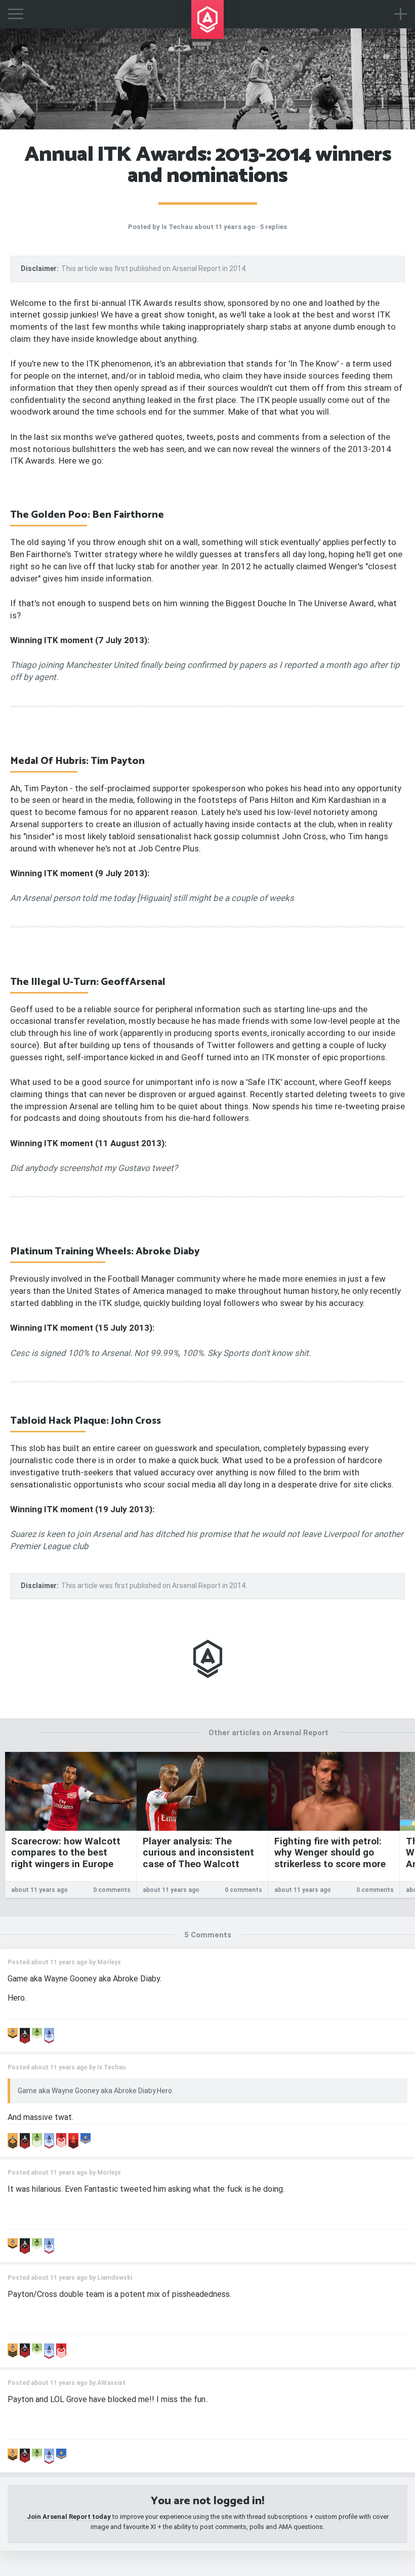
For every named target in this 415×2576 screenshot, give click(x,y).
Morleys (109, 1962)
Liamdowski (115, 2278)
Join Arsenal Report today (69, 2517)
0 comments (112, 1890)
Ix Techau (177, 227)
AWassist (111, 2383)
